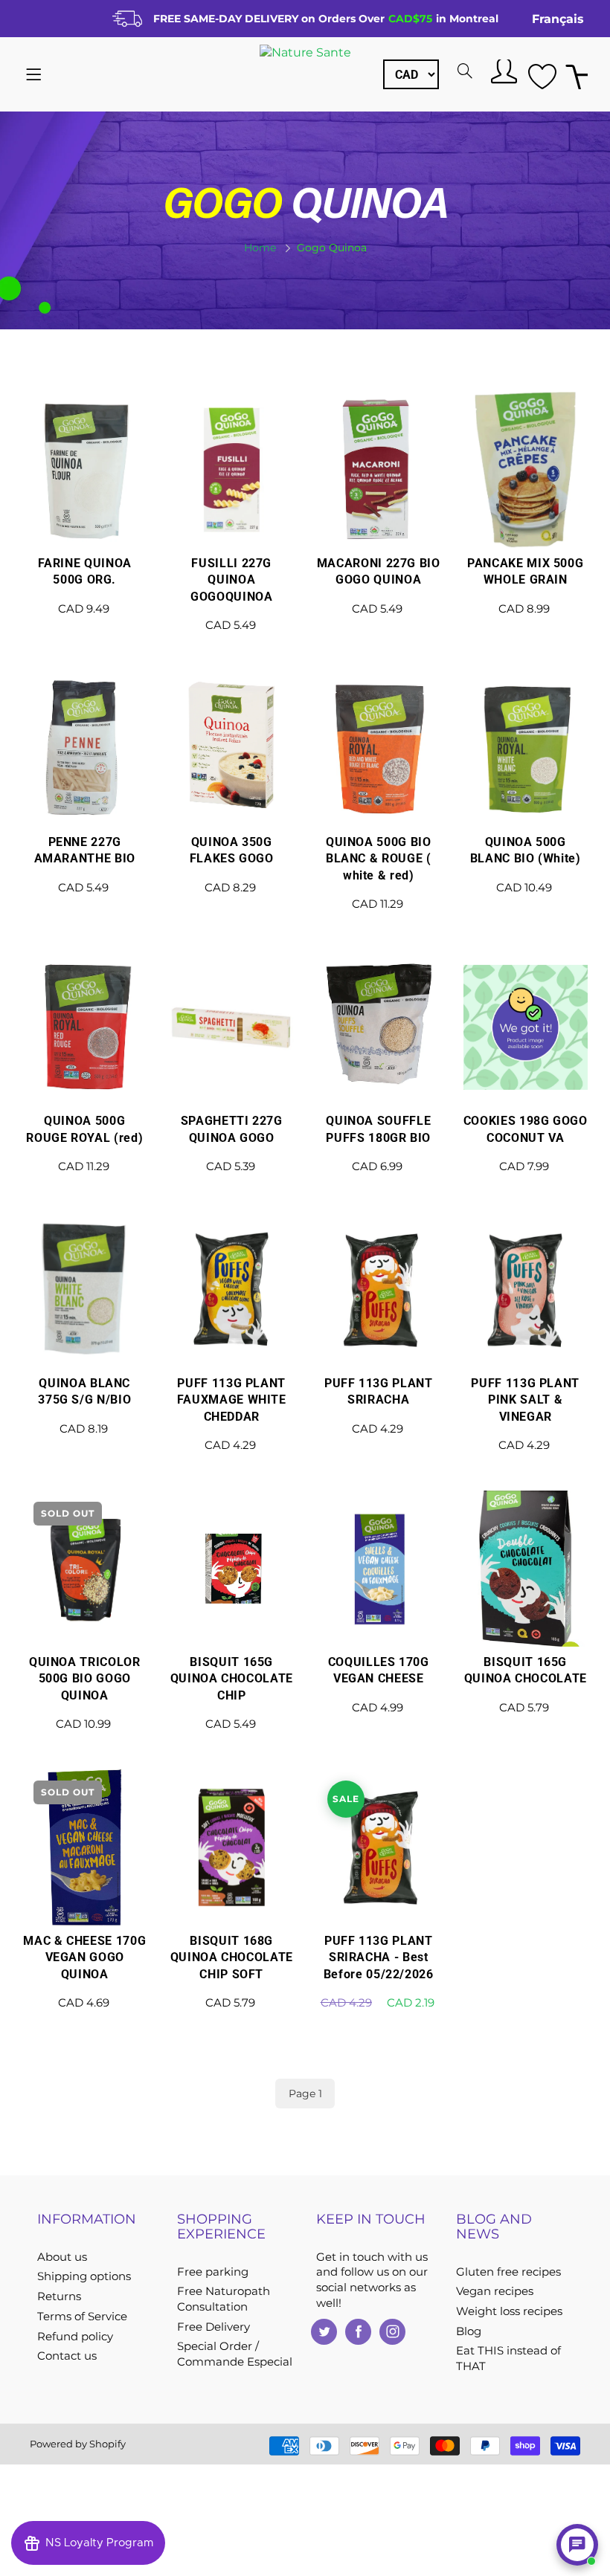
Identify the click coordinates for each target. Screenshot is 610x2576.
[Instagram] (392, 2332)
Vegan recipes (495, 2291)
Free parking (213, 2272)
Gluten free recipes (508, 2272)
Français (558, 19)
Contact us (67, 2356)
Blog (469, 2331)
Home (260, 248)
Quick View (84, 520)
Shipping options (84, 2276)
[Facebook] (358, 2332)
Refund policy (75, 2337)
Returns (59, 2296)
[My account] (502, 71)
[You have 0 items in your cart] (577, 75)
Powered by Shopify (78, 2444)
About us (62, 2257)
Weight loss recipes (509, 2311)
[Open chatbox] (577, 2545)
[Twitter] (324, 2332)
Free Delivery (213, 2327)
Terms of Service (82, 2317)
